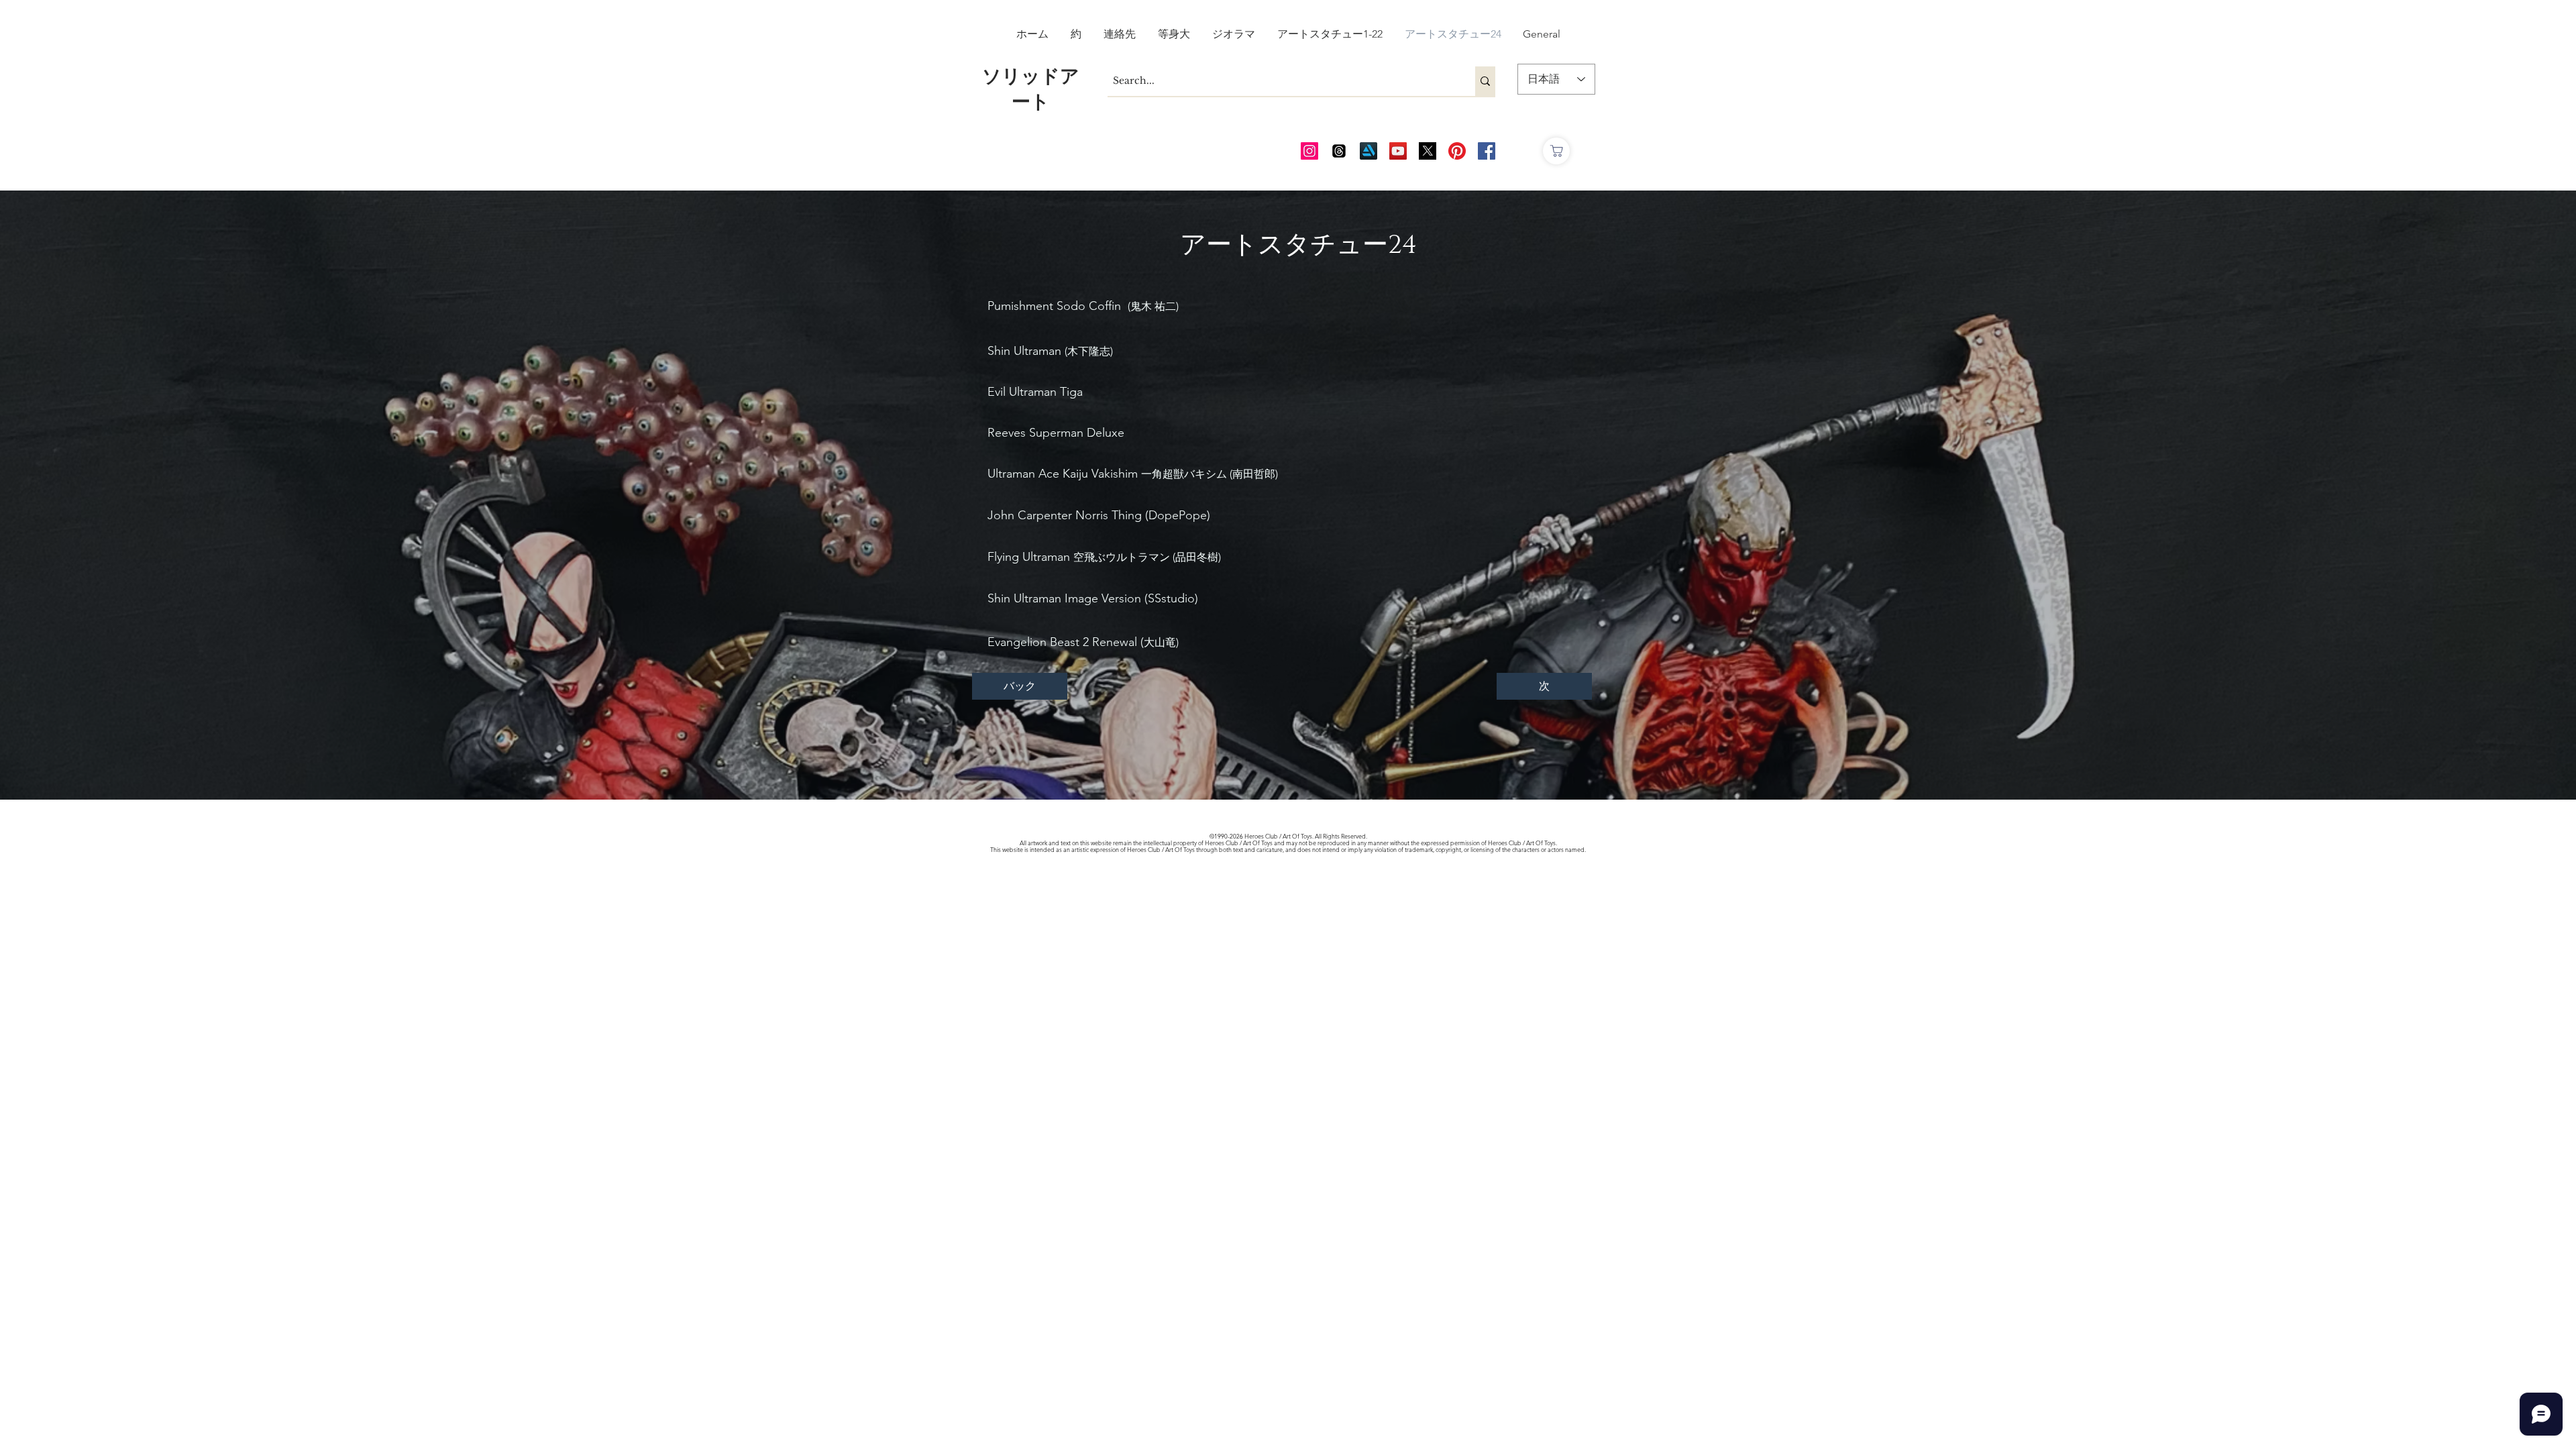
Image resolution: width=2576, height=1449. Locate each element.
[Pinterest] (1457, 151)
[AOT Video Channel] (1398, 151)
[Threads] (1339, 151)
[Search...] (1485, 81)
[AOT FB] (1487, 151)
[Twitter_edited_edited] (1428, 151)
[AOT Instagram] (1309, 151)
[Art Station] (1368, 151)
